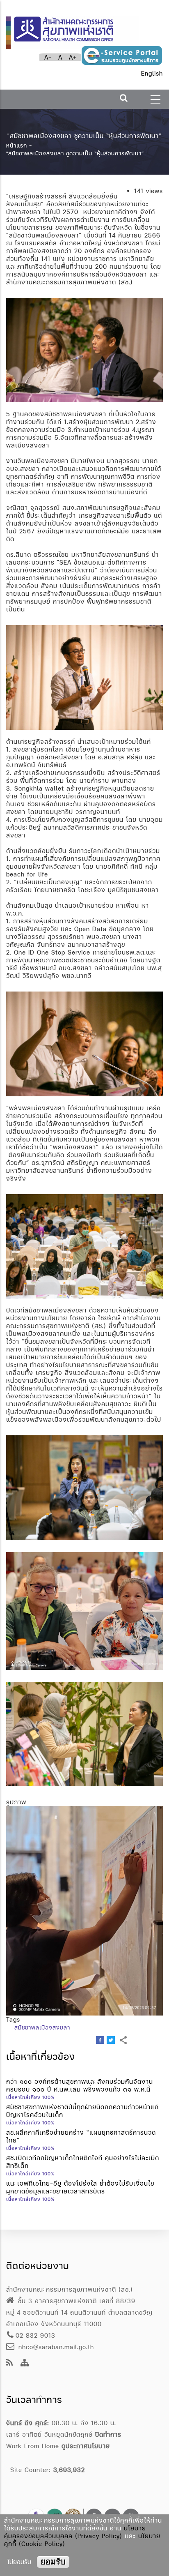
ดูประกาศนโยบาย (86, 2446)
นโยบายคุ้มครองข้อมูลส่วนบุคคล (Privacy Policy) (75, 2532)
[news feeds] (10, 2363)
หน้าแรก (17, 145)
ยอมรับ (53, 2562)
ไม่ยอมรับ (19, 2562)
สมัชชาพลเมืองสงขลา (42, 2027)
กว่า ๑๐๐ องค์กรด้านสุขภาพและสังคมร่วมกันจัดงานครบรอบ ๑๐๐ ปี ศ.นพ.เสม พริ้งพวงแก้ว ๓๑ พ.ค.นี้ (80, 2085)
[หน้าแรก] (73, 29)
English (152, 73)
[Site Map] (25, 2363)
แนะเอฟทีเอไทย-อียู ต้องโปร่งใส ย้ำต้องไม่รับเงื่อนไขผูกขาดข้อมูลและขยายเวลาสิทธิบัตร (80, 2187)
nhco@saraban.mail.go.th (55, 2347)
